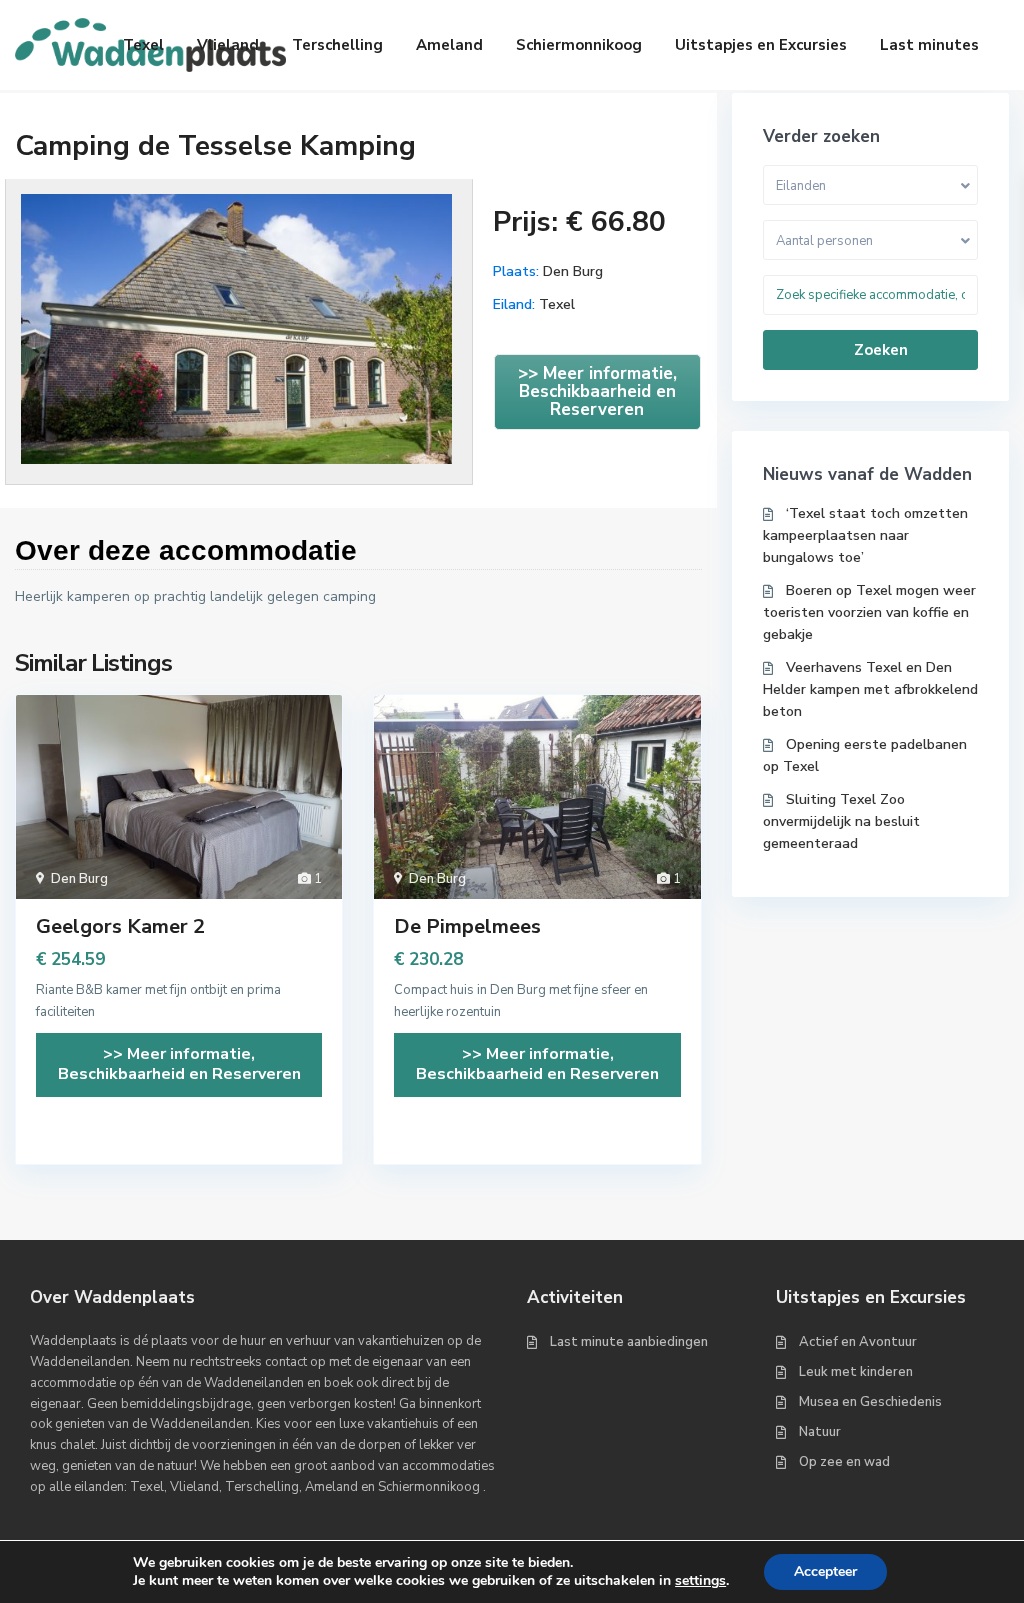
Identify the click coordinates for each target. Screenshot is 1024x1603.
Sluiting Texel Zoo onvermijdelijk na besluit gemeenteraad (841, 821)
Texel (143, 45)
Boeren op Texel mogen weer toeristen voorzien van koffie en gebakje (869, 612)
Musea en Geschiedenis (870, 1402)
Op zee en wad (844, 1462)
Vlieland (228, 45)
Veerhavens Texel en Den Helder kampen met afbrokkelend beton (870, 689)
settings (700, 1581)
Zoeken (881, 350)
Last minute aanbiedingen (629, 1342)
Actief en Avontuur (858, 1342)
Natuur (820, 1432)
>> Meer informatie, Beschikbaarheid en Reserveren (597, 391)
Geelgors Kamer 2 (120, 926)
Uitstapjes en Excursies (761, 45)
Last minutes (929, 45)
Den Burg (573, 271)
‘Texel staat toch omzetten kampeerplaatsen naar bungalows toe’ (865, 535)
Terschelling (337, 45)
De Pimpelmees (467, 926)
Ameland (449, 45)
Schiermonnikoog (579, 45)
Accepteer (825, 1571)
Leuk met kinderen (856, 1372)
